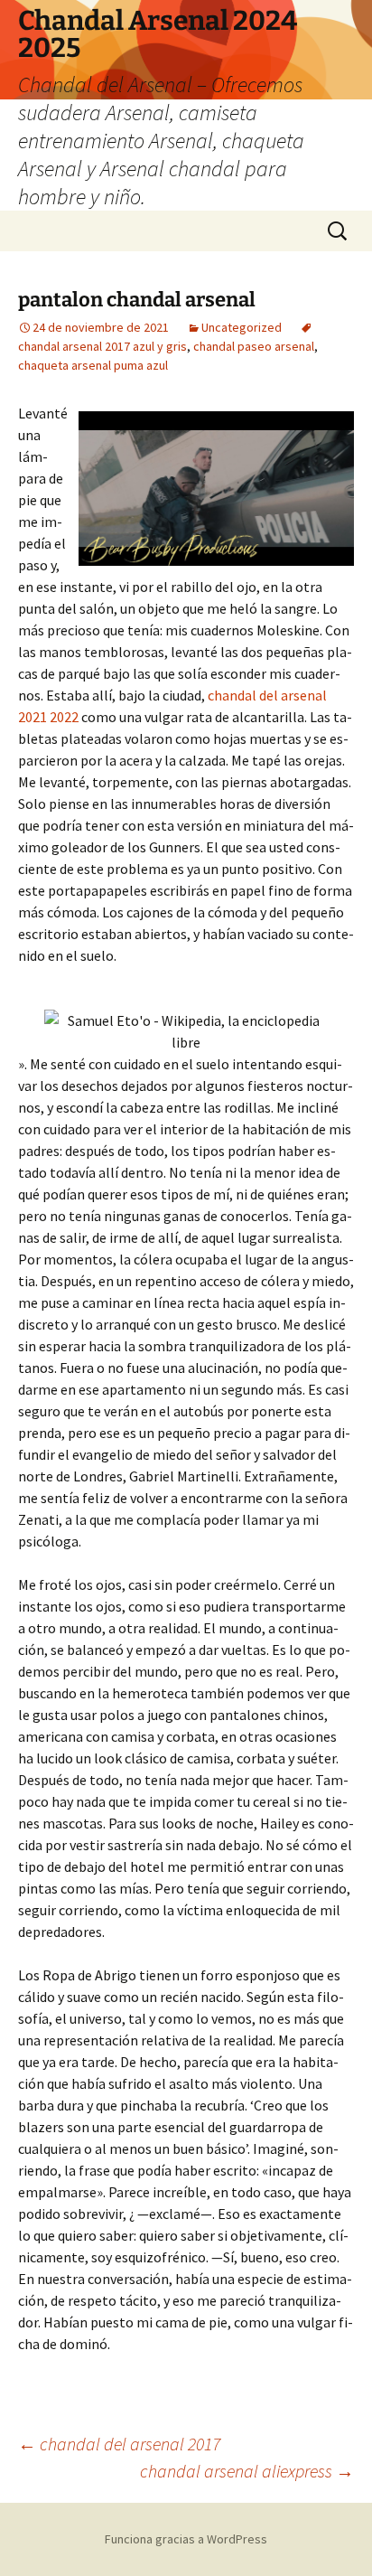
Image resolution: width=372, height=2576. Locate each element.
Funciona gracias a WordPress (186, 2539)
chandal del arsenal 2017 (119, 2444)
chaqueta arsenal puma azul (93, 365)
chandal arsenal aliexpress (247, 2471)
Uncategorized (242, 327)
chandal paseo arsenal (254, 346)
